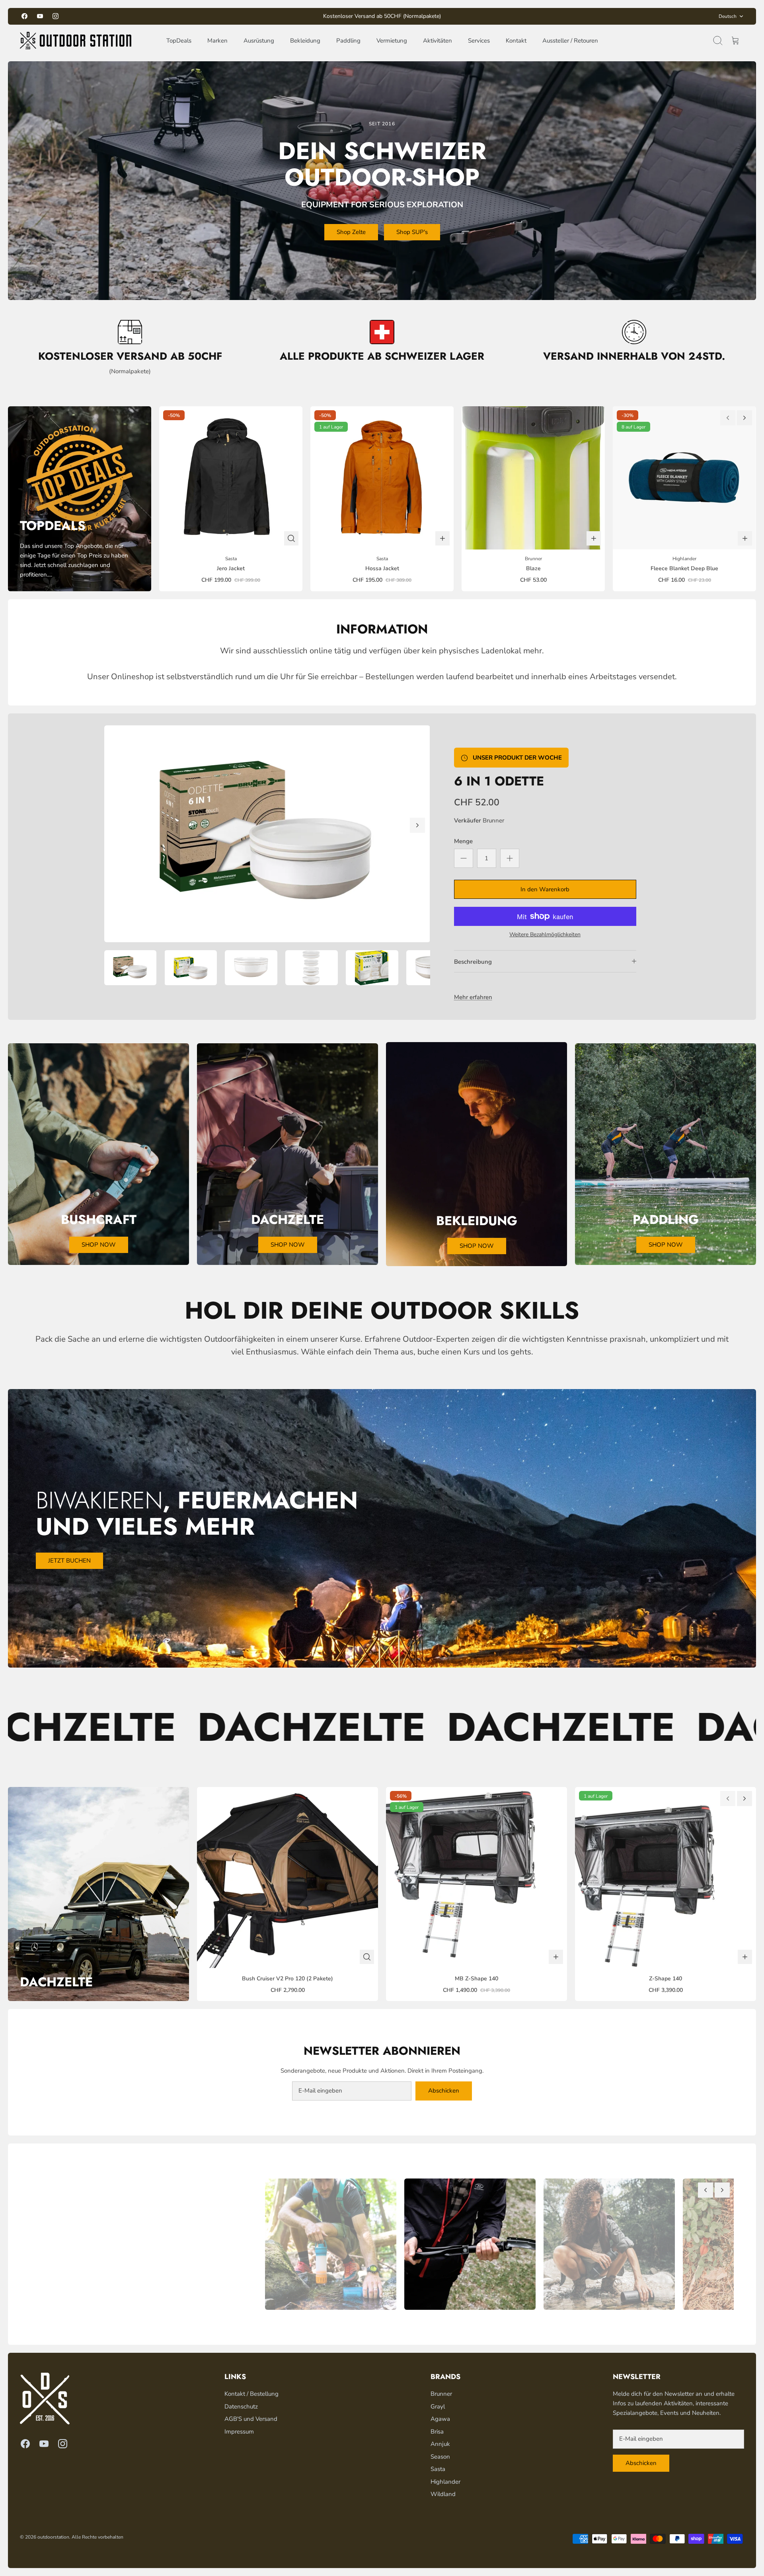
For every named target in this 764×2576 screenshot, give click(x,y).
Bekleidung (305, 41)
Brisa (437, 2432)
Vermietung (392, 41)
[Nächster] (505, 16)
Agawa (440, 2419)
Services (479, 41)
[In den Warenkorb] (442, 538)
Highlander (445, 2482)
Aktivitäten (438, 41)
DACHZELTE (139, 1727)
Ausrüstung (259, 41)
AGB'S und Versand (251, 2419)
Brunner (493, 820)
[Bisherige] (259, 16)
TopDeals (179, 41)
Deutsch (728, 16)
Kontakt (516, 41)
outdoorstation (53, 2537)
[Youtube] (40, 16)
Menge (463, 841)
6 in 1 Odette (499, 781)
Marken (217, 41)
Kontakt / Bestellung (251, 2394)
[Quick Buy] (291, 538)
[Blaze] (533, 478)
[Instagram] (56, 16)
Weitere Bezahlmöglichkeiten (545, 935)
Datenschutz (241, 2406)
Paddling (348, 41)
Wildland (443, 2494)
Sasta (438, 2469)
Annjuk (440, 2444)
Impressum (239, 2432)
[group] (327, 2244)
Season (440, 2457)
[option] (267, 834)
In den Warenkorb (545, 889)
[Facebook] (24, 16)
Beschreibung (473, 962)
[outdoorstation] (76, 41)
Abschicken (444, 2091)
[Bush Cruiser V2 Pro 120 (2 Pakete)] (287, 1877)
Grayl (438, 2406)
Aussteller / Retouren (570, 41)
